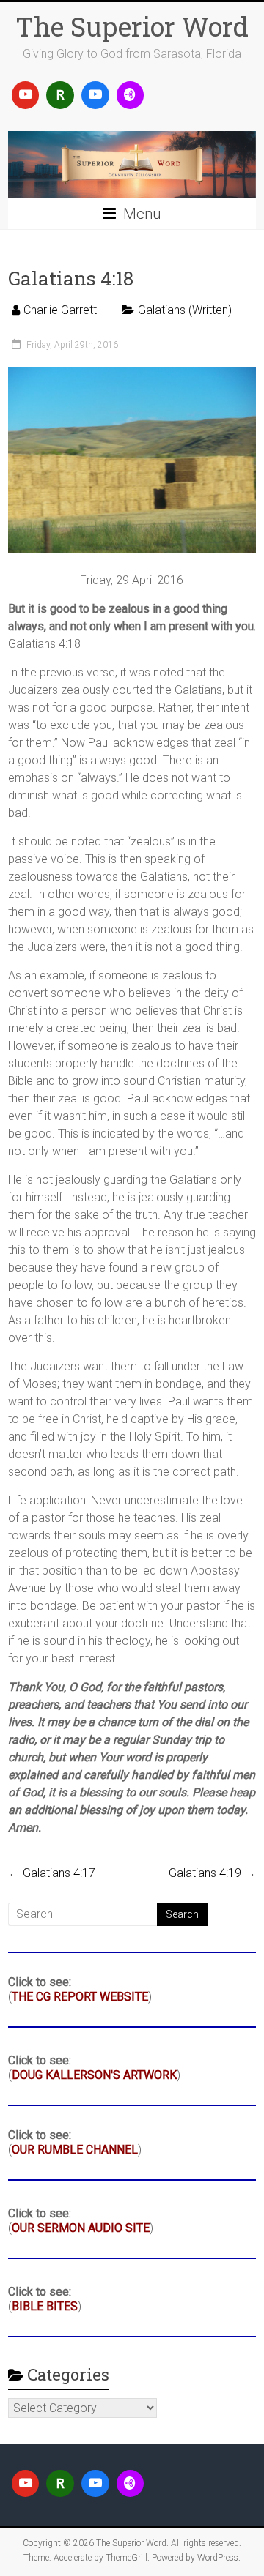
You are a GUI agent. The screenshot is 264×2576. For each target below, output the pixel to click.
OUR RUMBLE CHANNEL (75, 2150)
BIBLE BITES (45, 2306)
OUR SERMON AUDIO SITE (81, 2228)
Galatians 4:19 (212, 1873)
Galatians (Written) (185, 310)
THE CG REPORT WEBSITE (80, 1997)
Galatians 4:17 (52, 1873)
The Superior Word (132, 26)
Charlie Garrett (60, 310)
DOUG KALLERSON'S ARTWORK (94, 2075)
